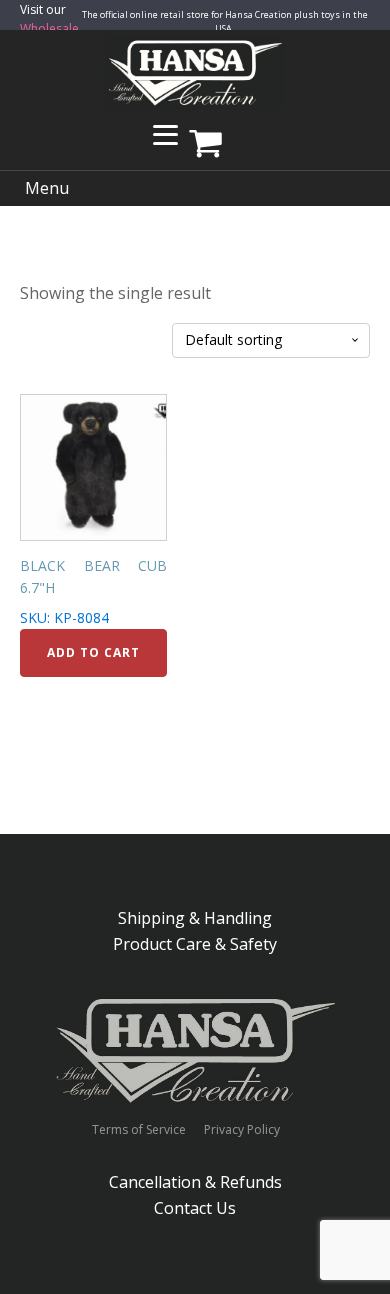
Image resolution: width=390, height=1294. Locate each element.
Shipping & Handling (195, 918)
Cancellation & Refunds (195, 1182)
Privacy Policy (242, 1130)
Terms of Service (139, 1130)
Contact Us (195, 1208)
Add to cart (93, 652)
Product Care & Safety (195, 944)
